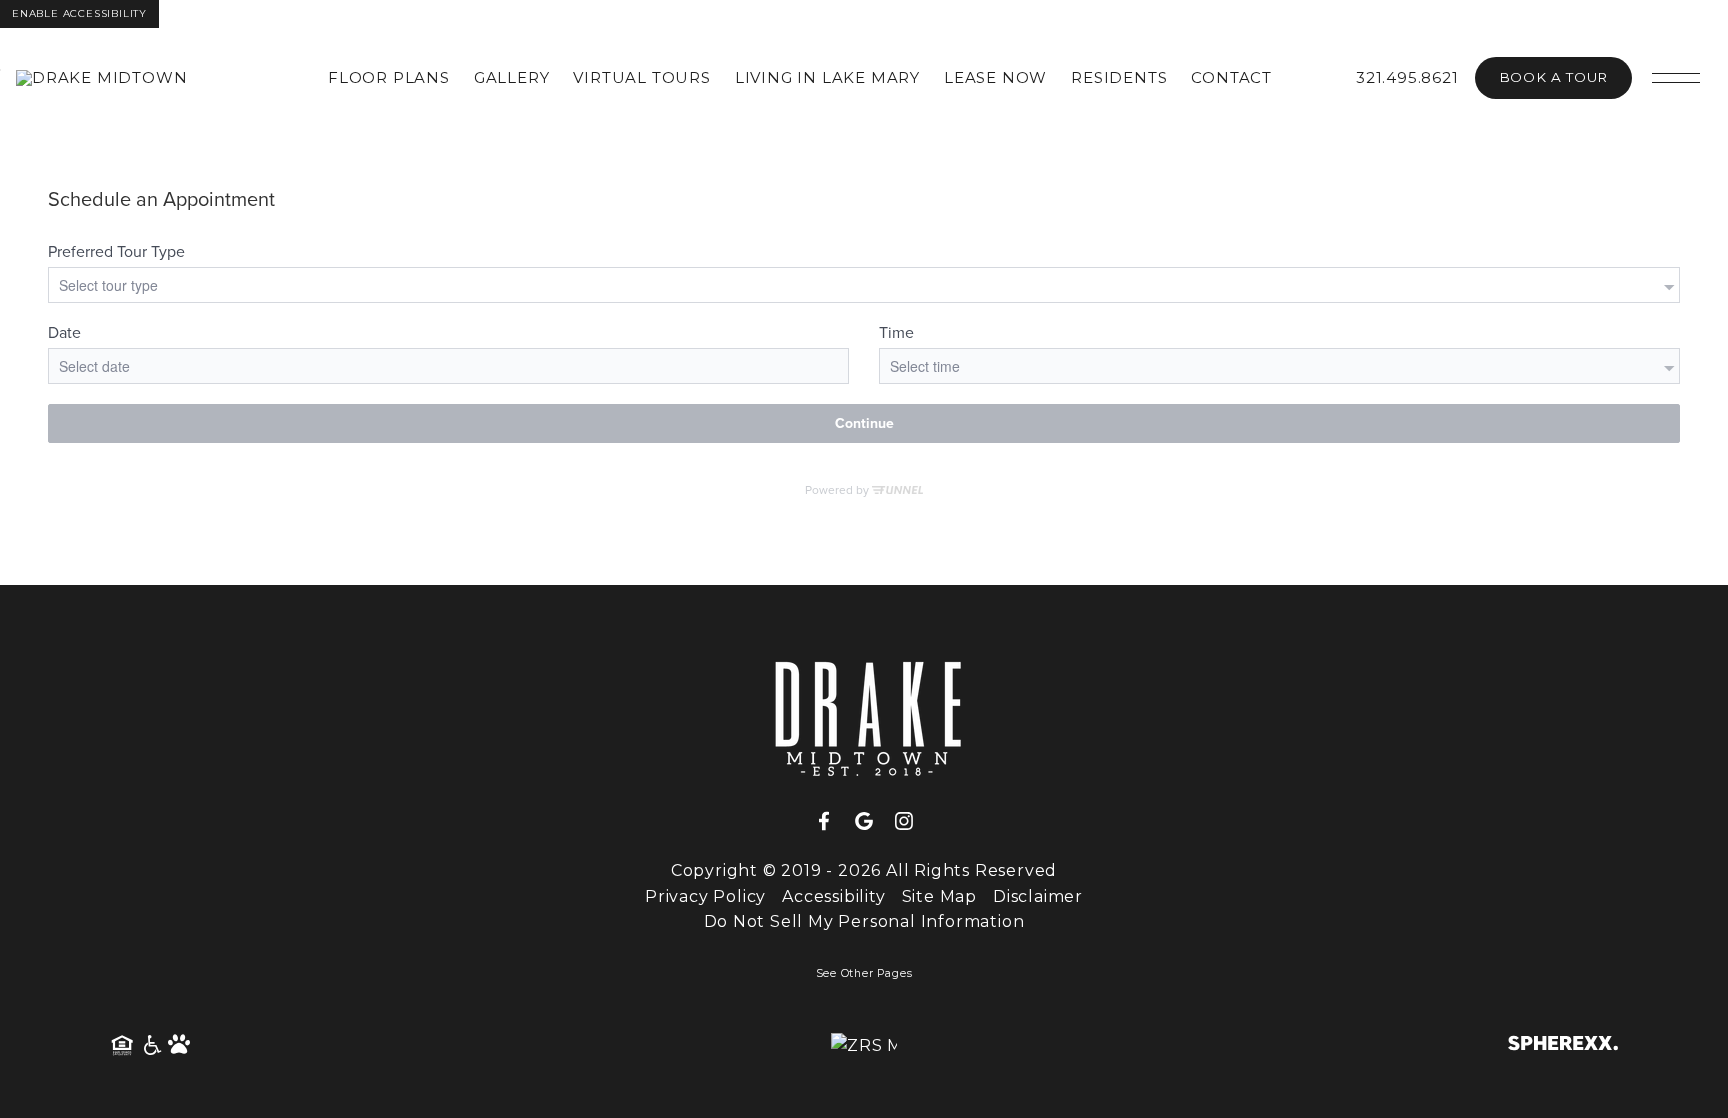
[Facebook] (832, 822)
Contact (1231, 77)
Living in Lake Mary (827, 77)
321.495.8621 (1407, 77)
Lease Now (995, 77)
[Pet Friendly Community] (180, 1046)
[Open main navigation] (1676, 78)
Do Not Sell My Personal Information (864, 921)
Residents (1119, 77)
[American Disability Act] (151, 1046)
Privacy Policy (705, 896)
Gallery (512, 77)
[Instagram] (904, 822)
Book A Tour (1553, 77)
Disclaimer (1038, 896)
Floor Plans (389, 77)
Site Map (939, 896)
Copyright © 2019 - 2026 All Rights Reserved (864, 870)
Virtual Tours (641, 77)
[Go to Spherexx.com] (1563, 1045)
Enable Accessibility (79, 13)
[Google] (872, 822)
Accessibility (833, 896)
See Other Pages (864, 973)
